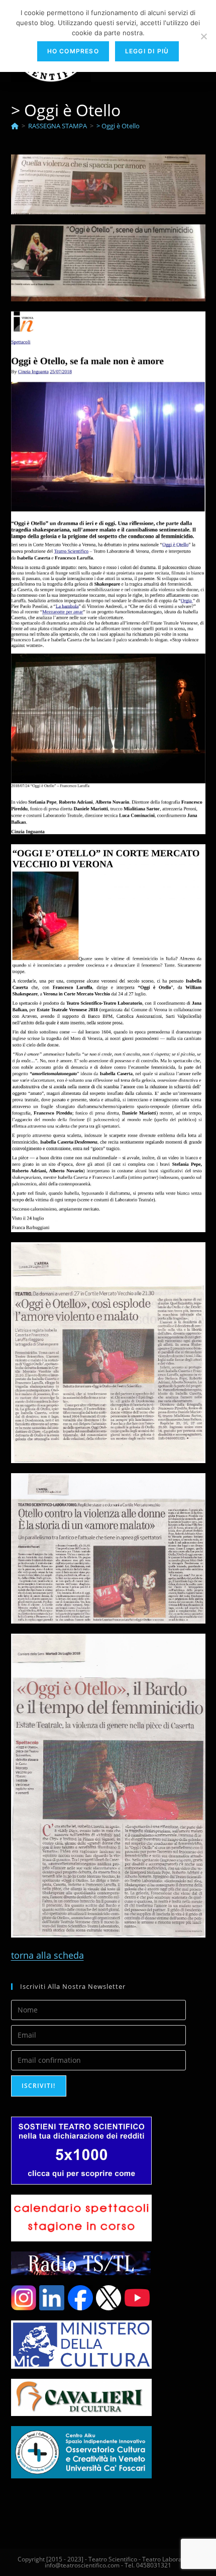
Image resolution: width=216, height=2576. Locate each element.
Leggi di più (147, 51)
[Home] (15, 126)
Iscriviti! (39, 2086)
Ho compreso (73, 51)
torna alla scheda (47, 1955)
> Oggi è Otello (118, 126)
